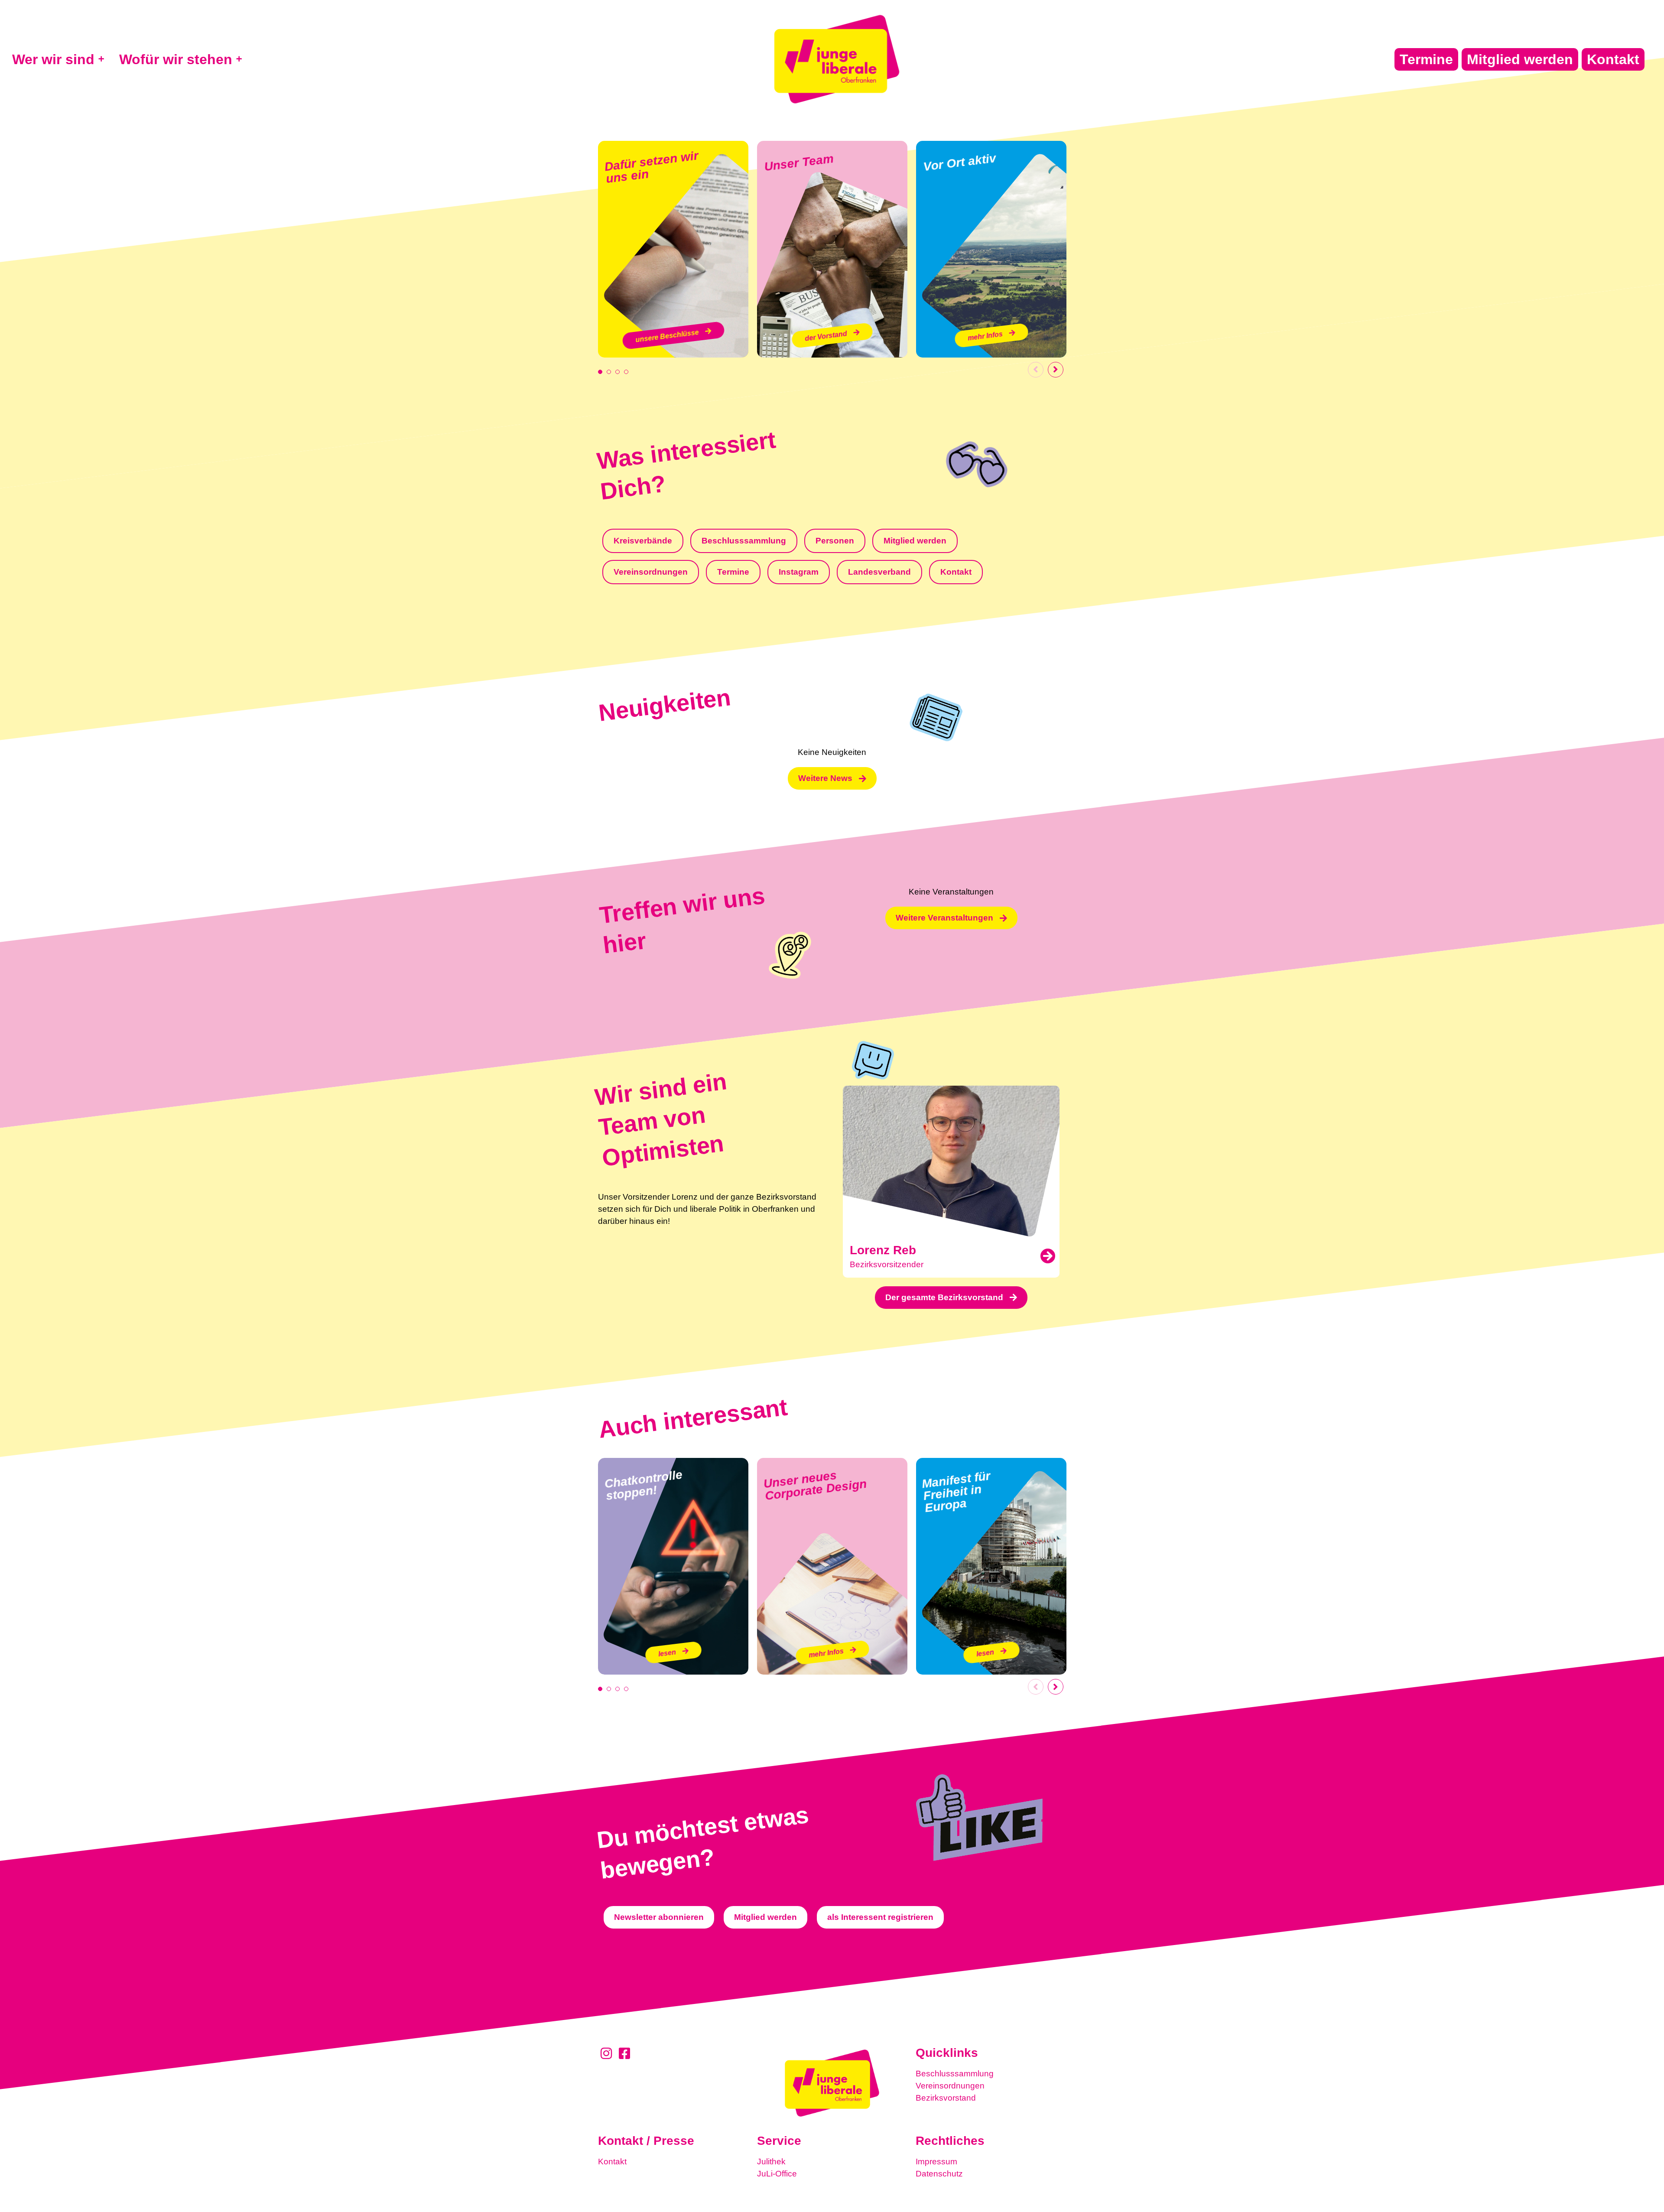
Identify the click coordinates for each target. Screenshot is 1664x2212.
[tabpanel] (673, 249)
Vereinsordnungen (950, 2086)
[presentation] (600, 372)
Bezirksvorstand (946, 2098)
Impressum (936, 2162)
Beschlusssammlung (955, 2074)
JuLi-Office (777, 2174)
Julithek (771, 2162)
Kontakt (612, 2162)
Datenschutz (939, 2174)
